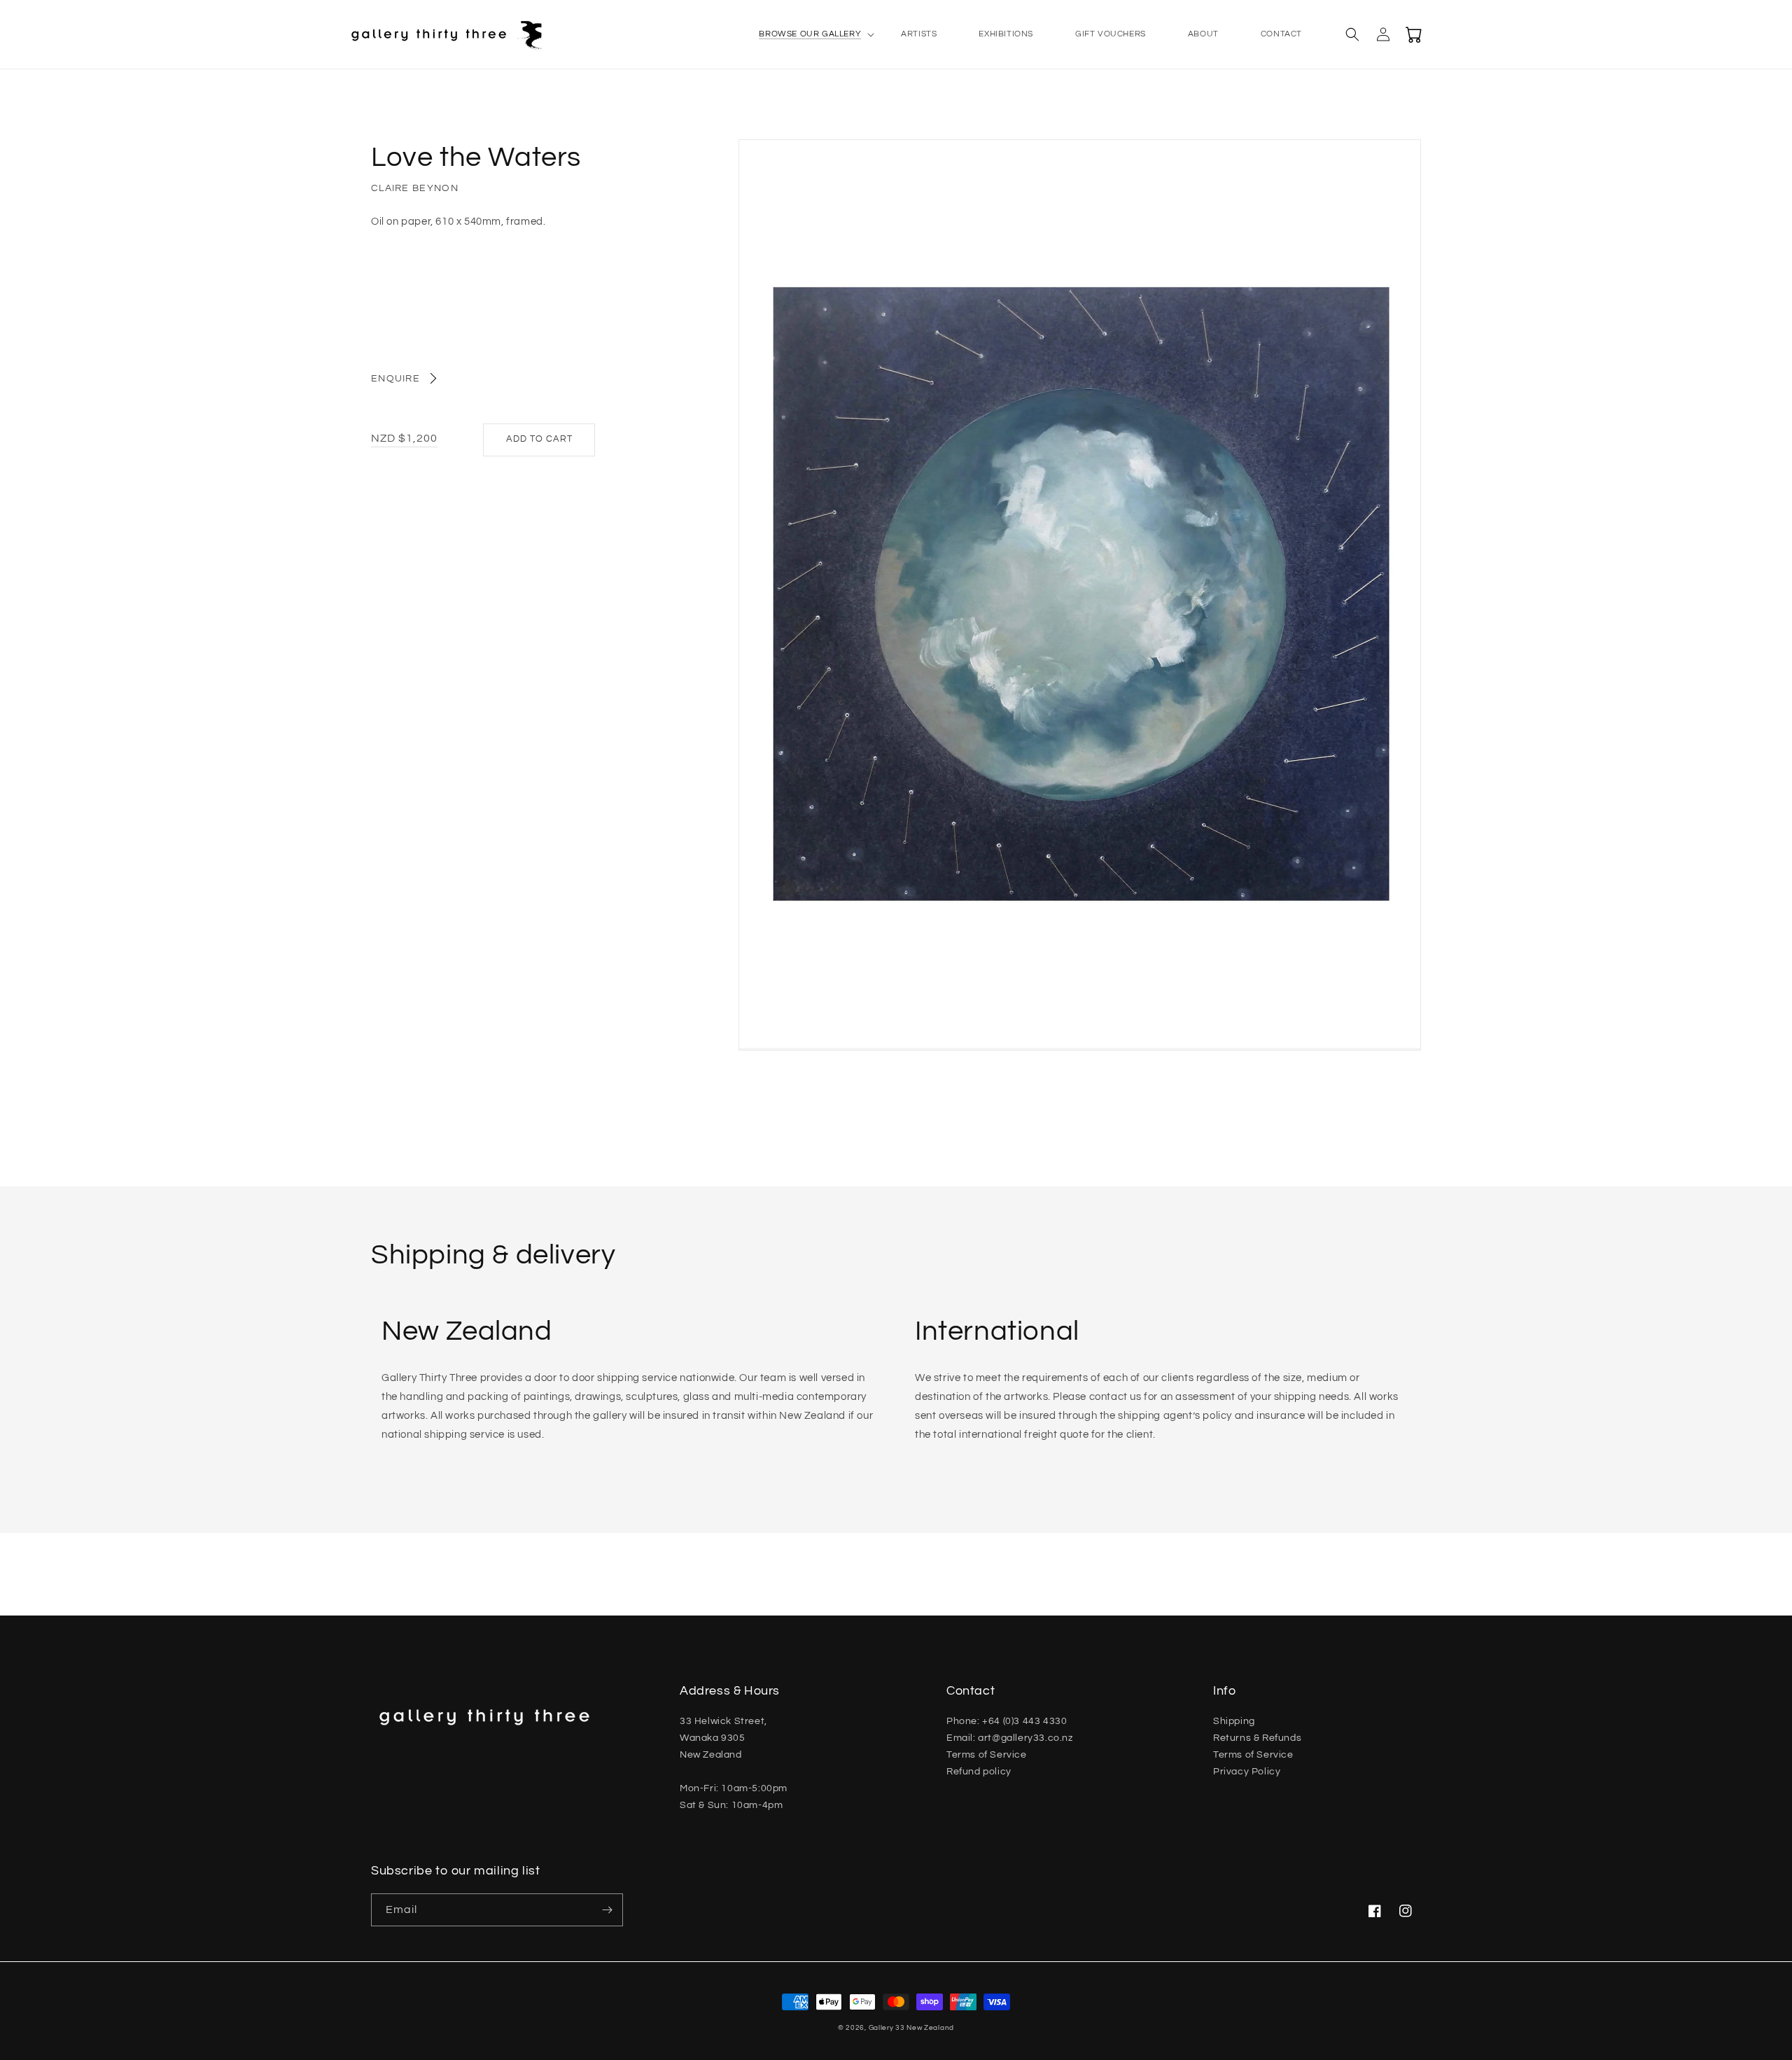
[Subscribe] (607, 1910)
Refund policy (979, 1772)
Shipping (1234, 1721)
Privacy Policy (1247, 1772)
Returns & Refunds (1257, 1738)
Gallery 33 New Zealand (911, 2028)
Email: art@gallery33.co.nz (1010, 1738)
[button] (809, 34)
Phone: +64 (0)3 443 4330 (1007, 1721)
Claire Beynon (415, 188)
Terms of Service (987, 1755)
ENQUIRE (395, 379)
